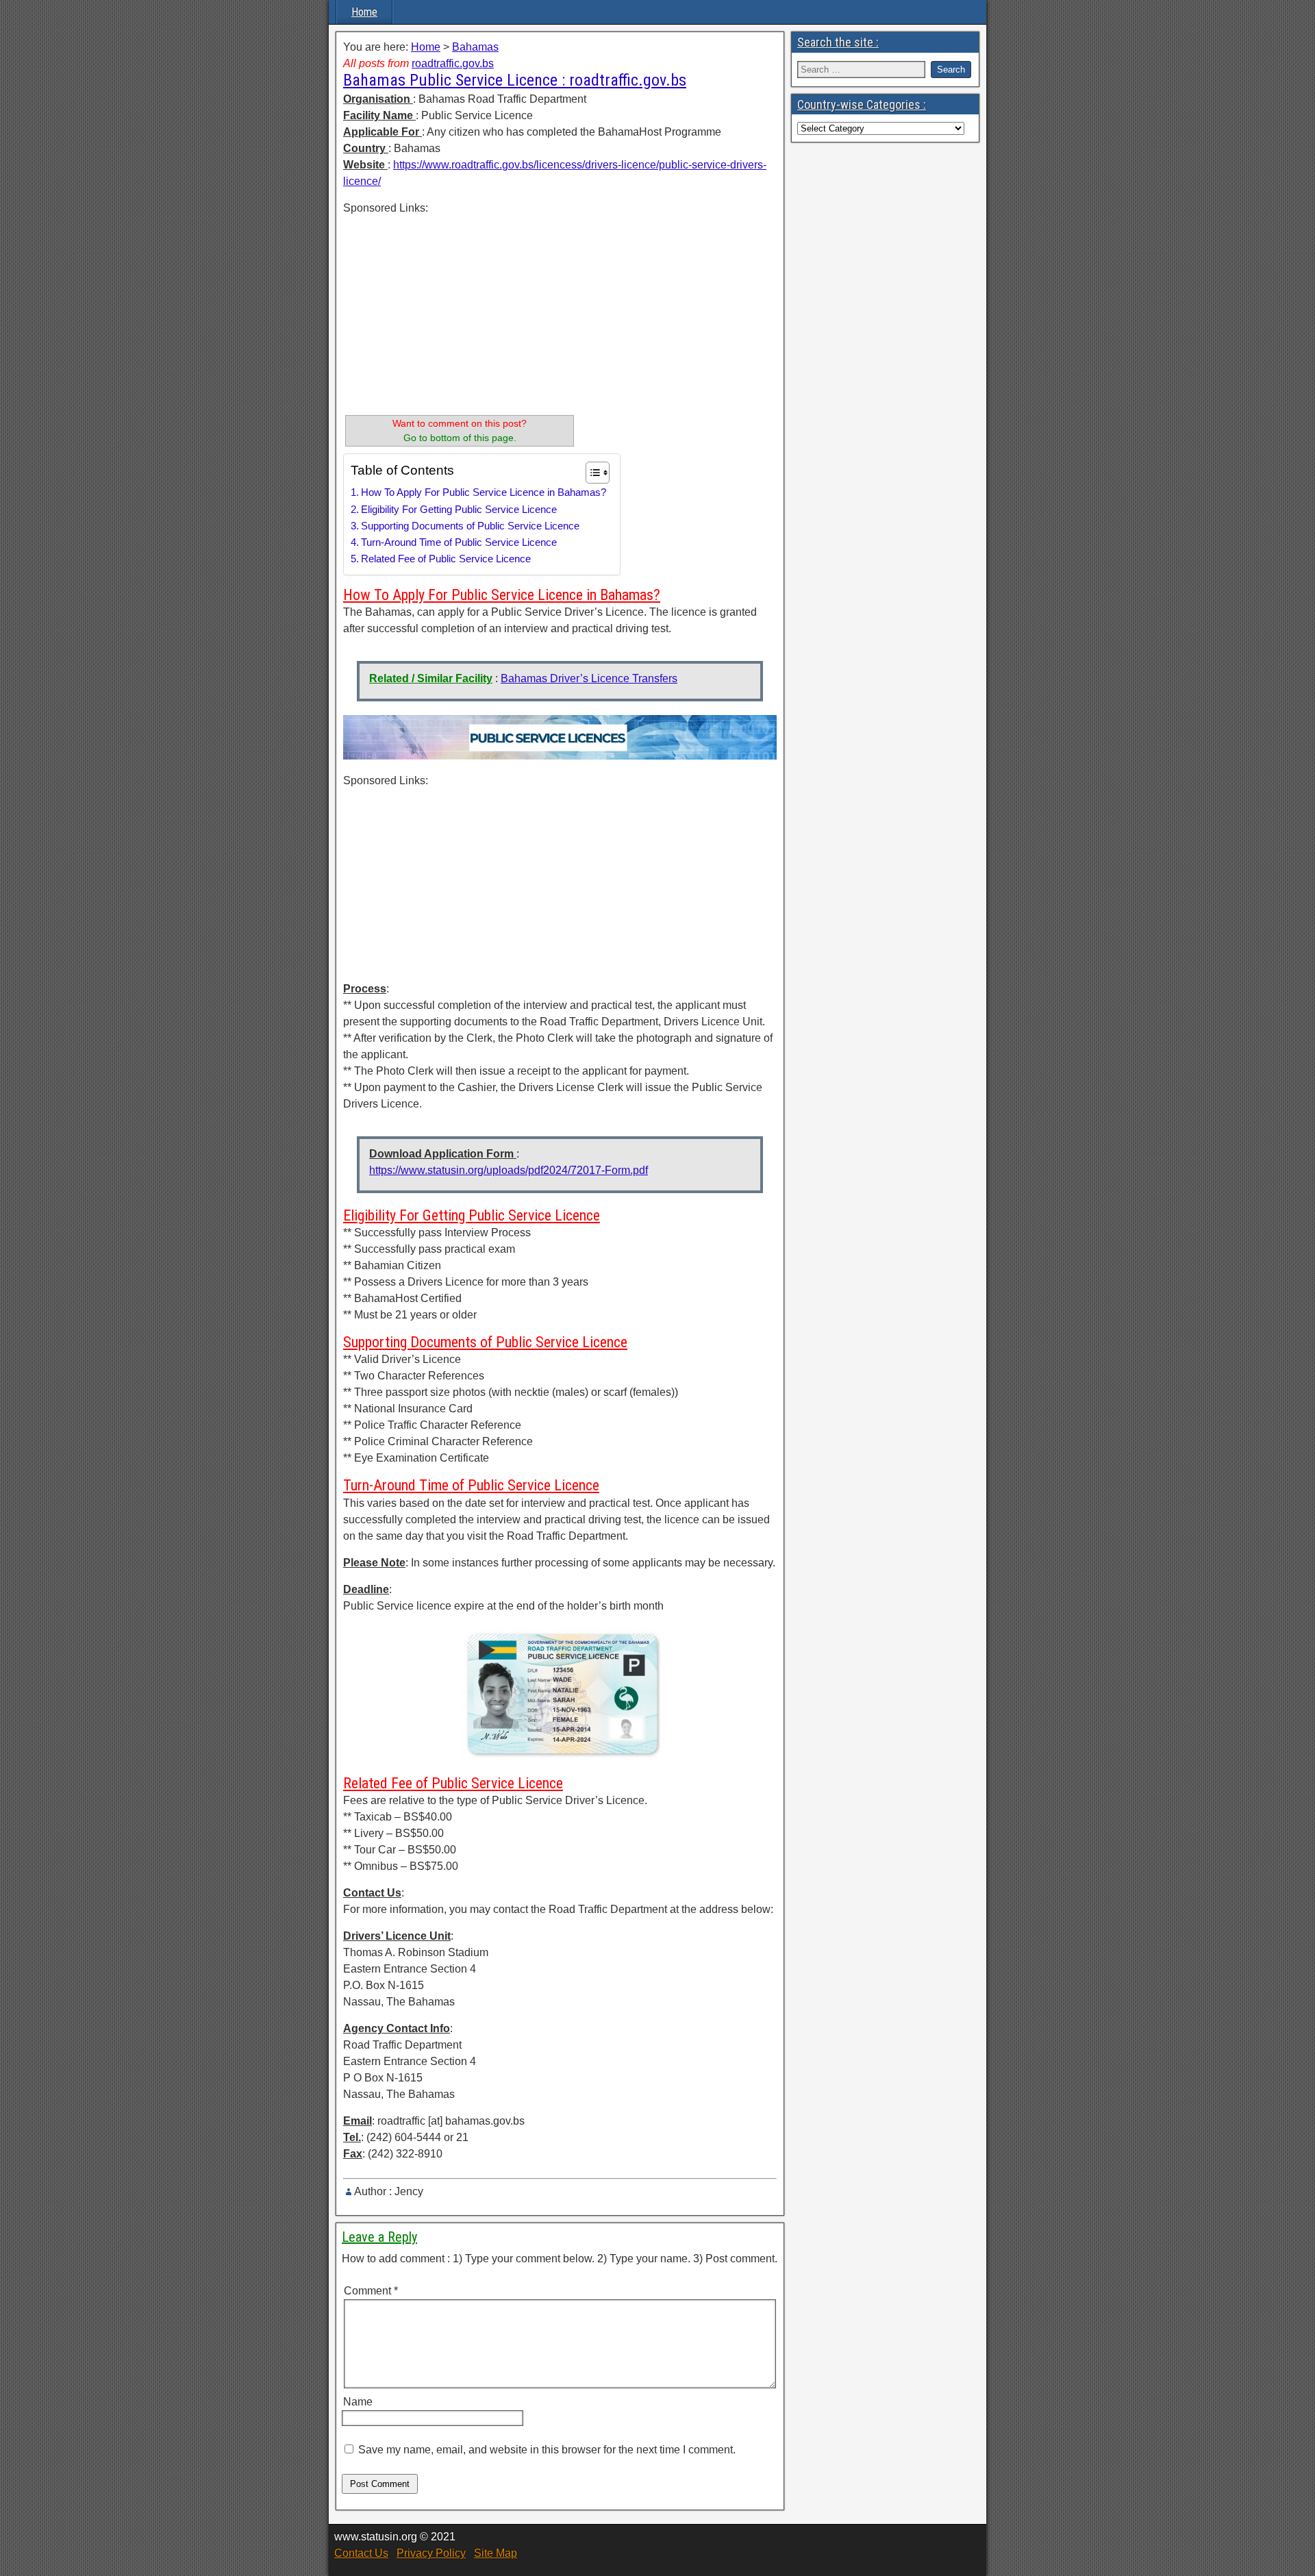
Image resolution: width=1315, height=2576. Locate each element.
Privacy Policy (431, 2553)
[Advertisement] (460, 312)
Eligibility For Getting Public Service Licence (459, 509)
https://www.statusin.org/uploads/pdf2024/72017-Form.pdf (509, 1170)
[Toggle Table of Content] (591, 473)
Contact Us (361, 2553)
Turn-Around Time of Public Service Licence (459, 542)
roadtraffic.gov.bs (453, 63)
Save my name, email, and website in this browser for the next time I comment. (547, 2450)
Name (358, 2402)
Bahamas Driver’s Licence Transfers (589, 678)
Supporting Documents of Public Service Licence (470, 526)
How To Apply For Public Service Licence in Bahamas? (484, 492)
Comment (371, 2291)
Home (364, 12)
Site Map (496, 2553)
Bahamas (475, 47)
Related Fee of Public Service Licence (446, 559)
